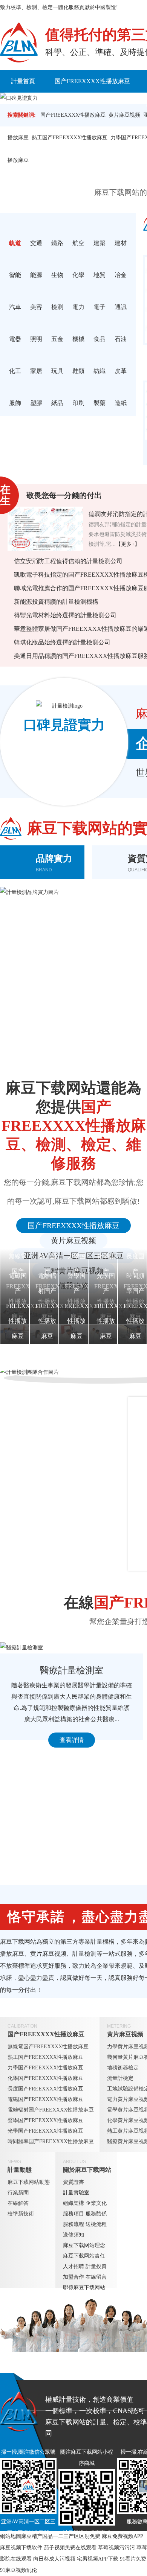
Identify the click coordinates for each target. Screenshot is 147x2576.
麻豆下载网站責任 (84, 2256)
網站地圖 (11, 2536)
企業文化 (96, 2203)
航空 (78, 243)
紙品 (57, 403)
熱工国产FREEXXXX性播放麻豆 (70, 138)
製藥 (100, 403)
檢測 (57, 307)
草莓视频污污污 (116, 2548)
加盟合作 (73, 2277)
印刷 (78, 403)
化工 (15, 371)
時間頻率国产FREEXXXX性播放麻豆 (51, 2141)
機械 (78, 339)
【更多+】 (128, 544)
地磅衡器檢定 (123, 2068)
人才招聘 (73, 2266)
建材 (121, 243)
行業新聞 (18, 2193)
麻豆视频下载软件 (21, 2548)
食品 (100, 339)
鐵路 (57, 243)
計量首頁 (23, 81)
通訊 (121, 307)
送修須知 (73, 2235)
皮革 (121, 371)
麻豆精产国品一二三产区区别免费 (61, 2536)
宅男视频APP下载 (98, 2559)
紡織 (100, 371)
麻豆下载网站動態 (29, 2182)
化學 (78, 275)
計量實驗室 (76, 2193)
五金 (57, 339)
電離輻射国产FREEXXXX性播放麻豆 (51, 2110)
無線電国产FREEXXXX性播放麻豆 (48, 2047)
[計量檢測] (19, 43)
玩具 (57, 371)
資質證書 (73, 2182)
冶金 (121, 275)
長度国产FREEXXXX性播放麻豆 (45, 2089)
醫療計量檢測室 (72, 1670)
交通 (36, 243)
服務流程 (73, 2224)
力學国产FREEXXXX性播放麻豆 (45, 2068)
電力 (78, 307)
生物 (57, 275)
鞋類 (78, 371)
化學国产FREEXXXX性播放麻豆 (45, 2078)
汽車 (15, 307)
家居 (36, 371)
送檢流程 (96, 2224)
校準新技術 (21, 2214)
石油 (121, 339)
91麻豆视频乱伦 (18, 2570)
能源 (36, 275)
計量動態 (20, 2170)
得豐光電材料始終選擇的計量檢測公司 (65, 615)
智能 (15, 275)
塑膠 (36, 403)
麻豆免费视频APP (122, 2536)
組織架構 (73, 2203)
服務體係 (96, 2214)
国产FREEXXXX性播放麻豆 (92, 81)
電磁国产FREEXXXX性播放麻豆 (45, 2099)
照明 (36, 339)
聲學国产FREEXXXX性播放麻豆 (45, 2120)
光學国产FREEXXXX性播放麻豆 (45, 2131)
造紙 (121, 403)
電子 (100, 307)
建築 (100, 243)
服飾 (15, 403)
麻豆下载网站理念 (84, 2245)
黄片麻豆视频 (73, 1241)
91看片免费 (133, 2559)
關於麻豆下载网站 (87, 2170)
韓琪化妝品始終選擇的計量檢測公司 (62, 642)
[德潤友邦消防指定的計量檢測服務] (45, 529)
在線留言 (96, 2277)
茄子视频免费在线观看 (70, 2548)
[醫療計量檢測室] (72, 1648)
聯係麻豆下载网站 (84, 2287)
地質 (100, 275)
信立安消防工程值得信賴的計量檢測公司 (68, 561)
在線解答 (18, 2203)
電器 (15, 339)
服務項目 (73, 2214)
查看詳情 (72, 1740)
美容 (36, 307)
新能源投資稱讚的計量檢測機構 (56, 602)
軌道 (15, 243)
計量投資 (96, 2266)
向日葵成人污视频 (54, 2559)
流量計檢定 (120, 2078)
